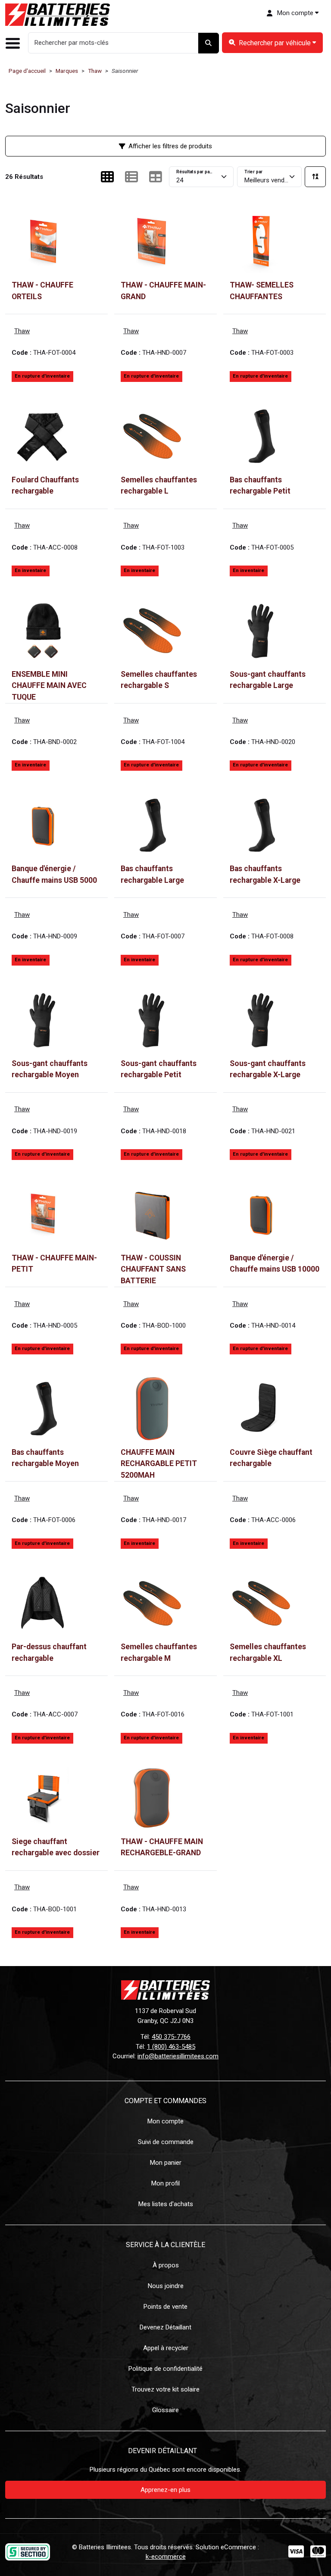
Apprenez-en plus (165, 2490)
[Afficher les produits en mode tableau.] (156, 177)
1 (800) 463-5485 (171, 2047)
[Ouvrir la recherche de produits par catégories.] (272, 43)
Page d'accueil (27, 71)
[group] (272, 43)
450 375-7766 (171, 2037)
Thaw (95, 71)
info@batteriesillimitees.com (178, 2056)
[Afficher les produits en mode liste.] (131, 177)
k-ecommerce (166, 2557)
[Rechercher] (209, 43)
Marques (67, 71)
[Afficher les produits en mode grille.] (107, 177)
